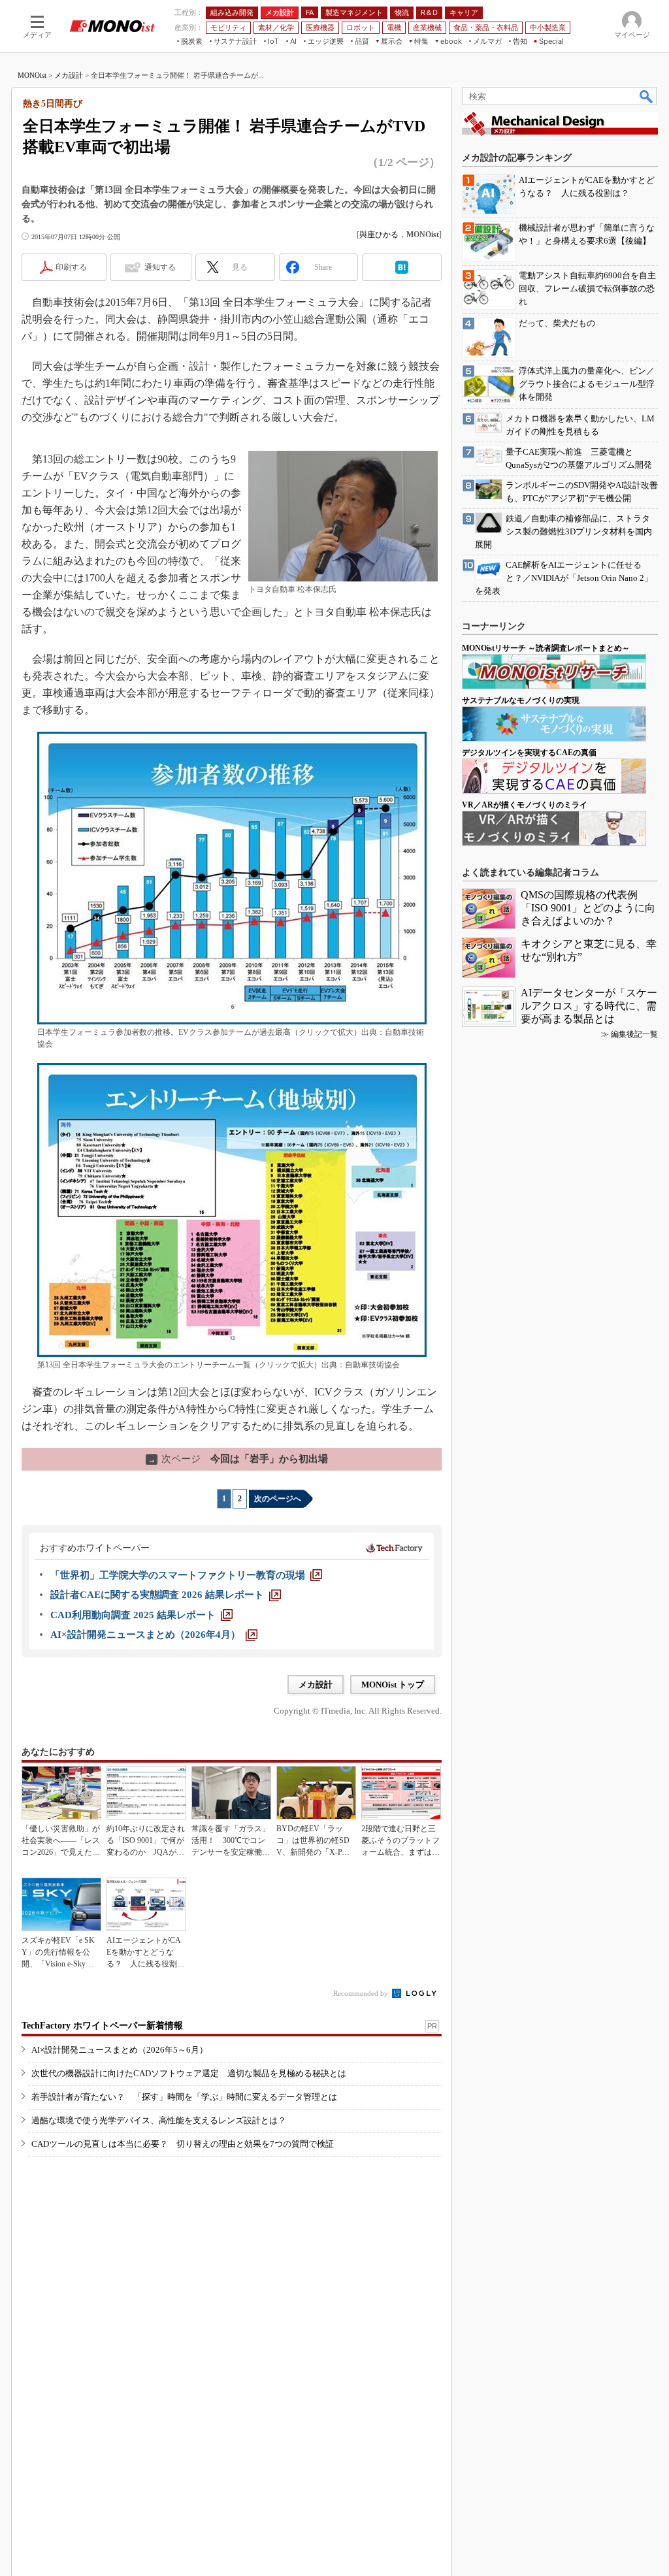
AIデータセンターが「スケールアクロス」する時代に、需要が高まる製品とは (589, 1006)
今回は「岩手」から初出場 (238, 1459)
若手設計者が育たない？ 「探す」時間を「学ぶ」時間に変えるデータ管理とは (184, 2097)
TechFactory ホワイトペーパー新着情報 (102, 2026)
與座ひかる (379, 235)
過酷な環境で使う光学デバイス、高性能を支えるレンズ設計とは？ (159, 2120)
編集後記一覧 (634, 1034)
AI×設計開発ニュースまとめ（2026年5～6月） (120, 2050)
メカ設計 (69, 75)
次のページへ (278, 1499)
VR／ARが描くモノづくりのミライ (525, 805)
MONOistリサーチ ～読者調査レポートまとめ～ (546, 648)
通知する (160, 267)
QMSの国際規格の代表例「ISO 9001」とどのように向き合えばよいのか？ (588, 908)
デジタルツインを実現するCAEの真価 (529, 753)
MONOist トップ (393, 1685)
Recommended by (362, 1993)
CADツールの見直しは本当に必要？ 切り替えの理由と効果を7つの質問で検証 (183, 2144)
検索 (647, 96)
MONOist (32, 75)
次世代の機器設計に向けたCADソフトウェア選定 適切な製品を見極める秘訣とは (189, 2073)
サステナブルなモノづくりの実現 (521, 700)
